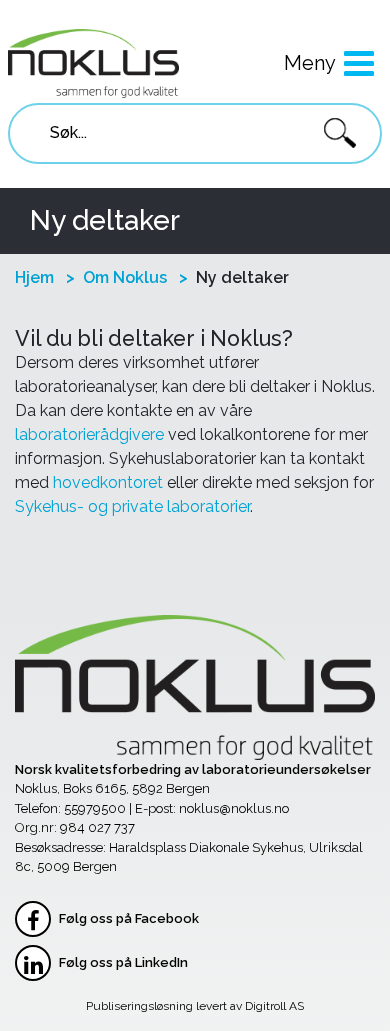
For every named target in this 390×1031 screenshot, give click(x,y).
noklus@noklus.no (234, 808)
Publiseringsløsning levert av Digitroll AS (195, 1006)
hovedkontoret (108, 482)
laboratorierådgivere (89, 434)
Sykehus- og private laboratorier (132, 506)
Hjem (34, 277)
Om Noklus (125, 277)
